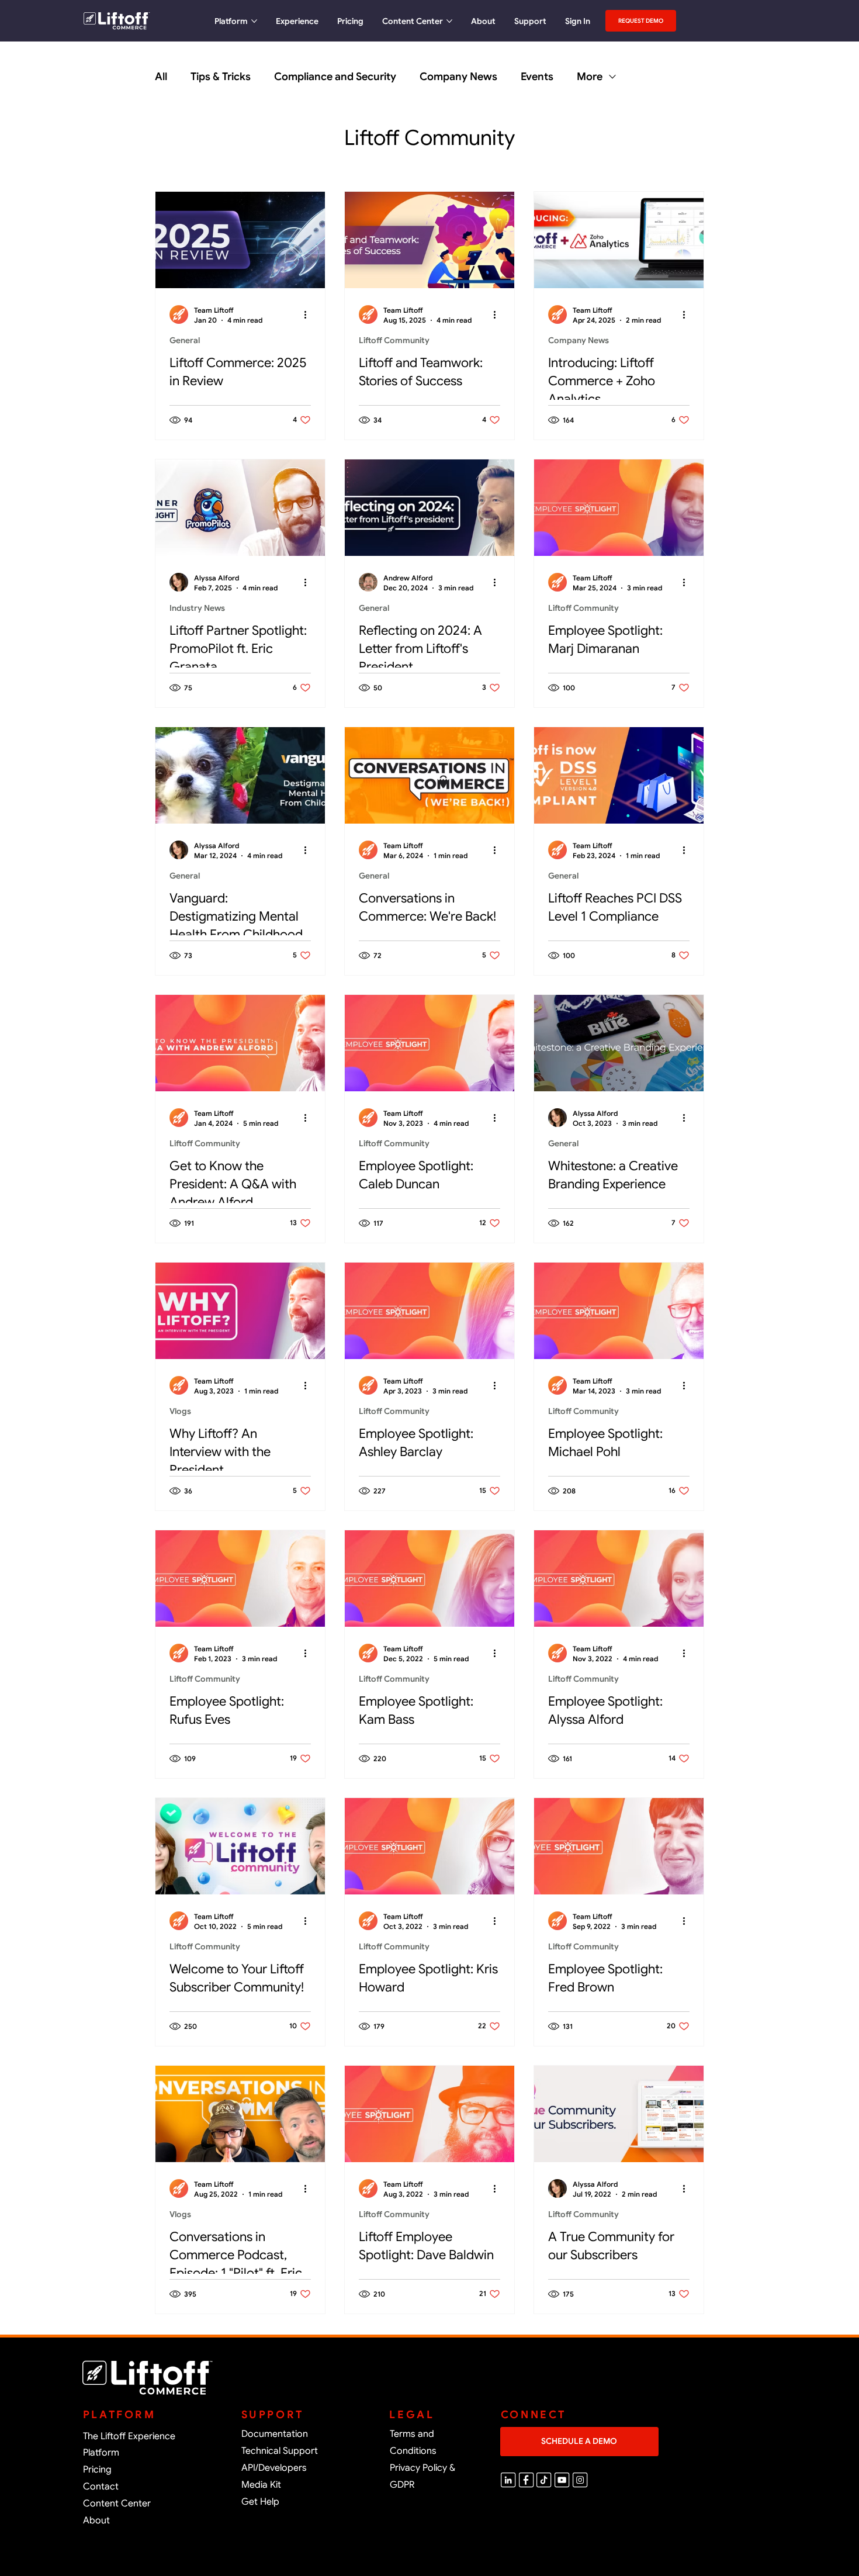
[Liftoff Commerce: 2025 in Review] (240, 240)
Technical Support (280, 2451)
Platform (101, 2453)
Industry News (197, 608)
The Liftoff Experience (129, 2436)
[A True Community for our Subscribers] (619, 2114)
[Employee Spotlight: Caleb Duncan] (430, 1043)
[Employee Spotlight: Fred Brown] (619, 1846)
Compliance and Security (335, 77)
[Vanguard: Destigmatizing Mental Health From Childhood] (240, 775)
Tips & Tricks (221, 77)
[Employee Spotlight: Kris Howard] (430, 1846)
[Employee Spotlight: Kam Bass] (430, 1579)
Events (537, 77)
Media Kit (261, 2485)
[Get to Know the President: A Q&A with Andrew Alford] (240, 1043)
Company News (458, 77)
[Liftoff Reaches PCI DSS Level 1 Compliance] (619, 775)
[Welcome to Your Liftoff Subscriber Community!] (240, 1846)
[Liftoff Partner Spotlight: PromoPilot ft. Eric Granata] (240, 508)
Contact (101, 2487)
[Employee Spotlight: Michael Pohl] (619, 1311)
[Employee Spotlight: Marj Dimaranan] (619, 508)
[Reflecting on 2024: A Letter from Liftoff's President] (430, 508)
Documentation (275, 2434)
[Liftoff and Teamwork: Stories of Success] (430, 240)
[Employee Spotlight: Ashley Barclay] (430, 1311)
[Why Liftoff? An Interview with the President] (240, 1311)
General (185, 340)
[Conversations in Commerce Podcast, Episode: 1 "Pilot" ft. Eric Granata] (240, 2114)
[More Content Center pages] (449, 21)
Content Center (117, 2504)
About (96, 2520)
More (590, 77)
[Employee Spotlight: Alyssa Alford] (619, 1579)
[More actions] (309, 314)
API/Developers (274, 2468)
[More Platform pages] (254, 21)
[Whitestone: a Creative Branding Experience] (619, 1043)
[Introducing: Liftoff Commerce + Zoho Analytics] (619, 240)
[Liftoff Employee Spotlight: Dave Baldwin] (430, 2114)
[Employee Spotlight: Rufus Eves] (240, 1579)
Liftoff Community (394, 340)
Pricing (97, 2470)
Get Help (260, 2502)
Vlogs (180, 1411)
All (161, 77)
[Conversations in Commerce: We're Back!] (430, 775)
